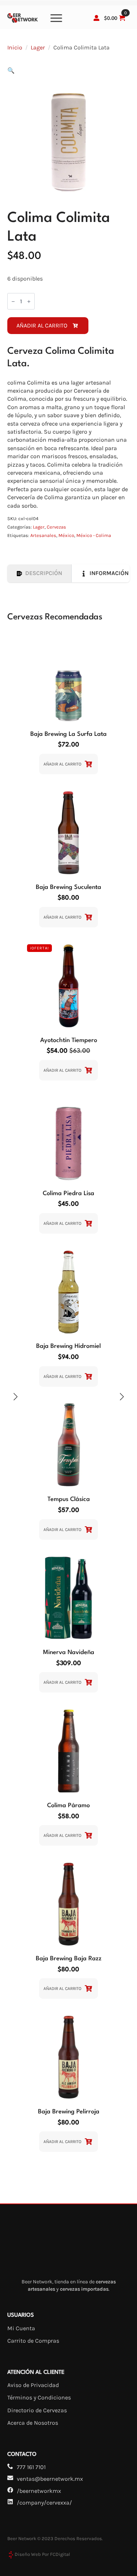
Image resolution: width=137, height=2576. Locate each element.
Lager (38, 47)
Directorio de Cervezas (37, 2410)
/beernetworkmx (39, 2491)
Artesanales (43, 535)
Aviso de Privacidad (33, 2385)
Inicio (15, 47)
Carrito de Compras (33, 2341)
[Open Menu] (56, 18)
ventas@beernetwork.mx (50, 2479)
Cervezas (56, 527)
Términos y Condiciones (39, 2397)
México (66, 535)
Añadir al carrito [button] (62, 764)
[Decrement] (13, 301)
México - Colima (94, 535)
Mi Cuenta (21, 2328)
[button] (11, 71)
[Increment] (29, 301)
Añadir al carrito (42, 325)
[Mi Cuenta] (96, 18)
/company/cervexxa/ (44, 2503)
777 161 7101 (31, 2467)
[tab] (39, 573)
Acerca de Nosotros (33, 2423)
